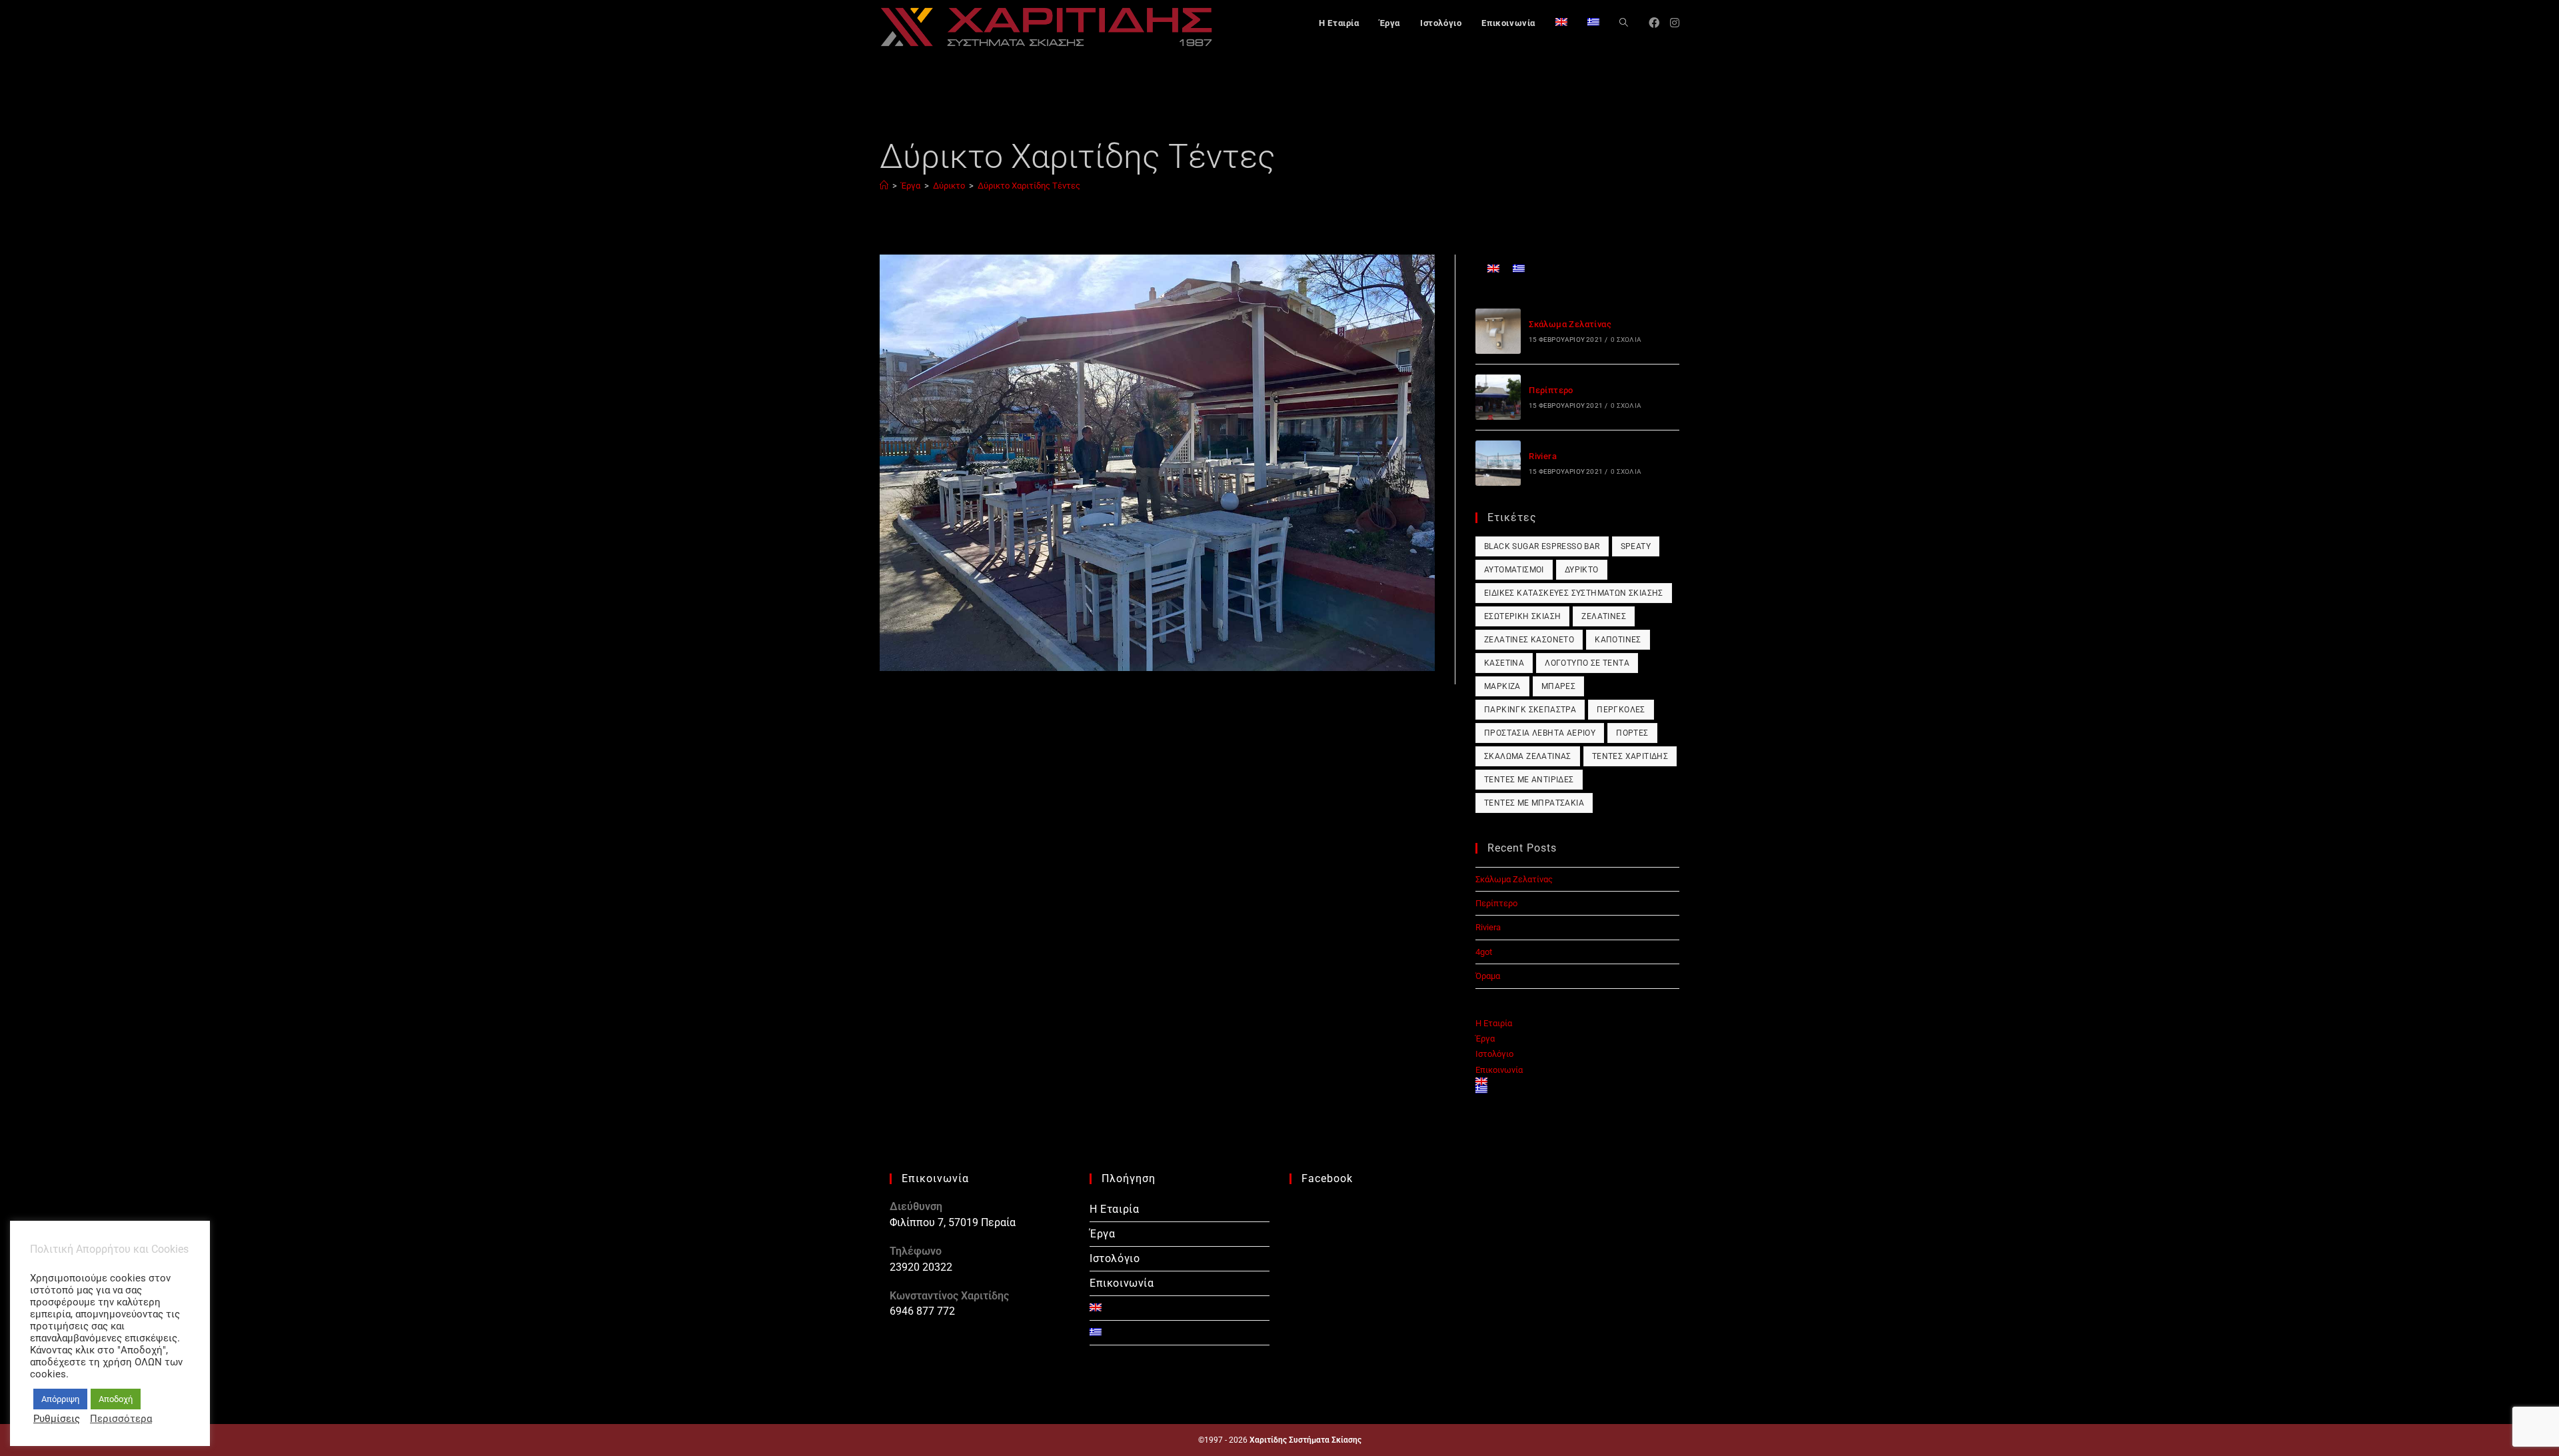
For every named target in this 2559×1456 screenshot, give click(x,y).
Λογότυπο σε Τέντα (1587, 663)
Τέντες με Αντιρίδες (1529, 780)
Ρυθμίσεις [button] (57, 1419)
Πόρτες (1632, 733)
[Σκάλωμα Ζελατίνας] (1498, 331)
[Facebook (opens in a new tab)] (1654, 23)
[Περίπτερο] (1498, 397)
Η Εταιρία (1494, 1023)
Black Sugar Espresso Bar (1542, 546)
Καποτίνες (1618, 640)
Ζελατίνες (1604, 616)
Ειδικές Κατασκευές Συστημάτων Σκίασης (1574, 593)
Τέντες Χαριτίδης (1630, 756)
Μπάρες (1558, 686)
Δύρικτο (1582, 570)
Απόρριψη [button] (60, 1399)
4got (1484, 952)
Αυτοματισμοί (1514, 570)
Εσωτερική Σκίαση (1522, 616)
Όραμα (1488, 976)
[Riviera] (1498, 463)
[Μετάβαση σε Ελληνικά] (1519, 268)
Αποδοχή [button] (116, 1399)
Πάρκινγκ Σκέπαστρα (1530, 710)
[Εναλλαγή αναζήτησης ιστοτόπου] (1624, 23)
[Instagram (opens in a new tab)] (1675, 23)
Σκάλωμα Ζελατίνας (1570, 324)
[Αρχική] (884, 186)
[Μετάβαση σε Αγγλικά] (1561, 23)
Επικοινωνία (1499, 1070)
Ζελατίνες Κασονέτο (1529, 640)
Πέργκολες (1621, 710)
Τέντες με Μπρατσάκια (1534, 803)
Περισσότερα (121, 1419)
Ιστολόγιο (1494, 1054)
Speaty (1636, 546)
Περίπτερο (1551, 390)
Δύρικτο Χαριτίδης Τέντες (1029, 186)
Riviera (1543, 456)
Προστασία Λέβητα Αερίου (1540, 733)
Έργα (1485, 1039)
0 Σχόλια (1626, 340)
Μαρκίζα (1502, 686)
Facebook (1327, 1178)
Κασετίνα (1504, 663)
